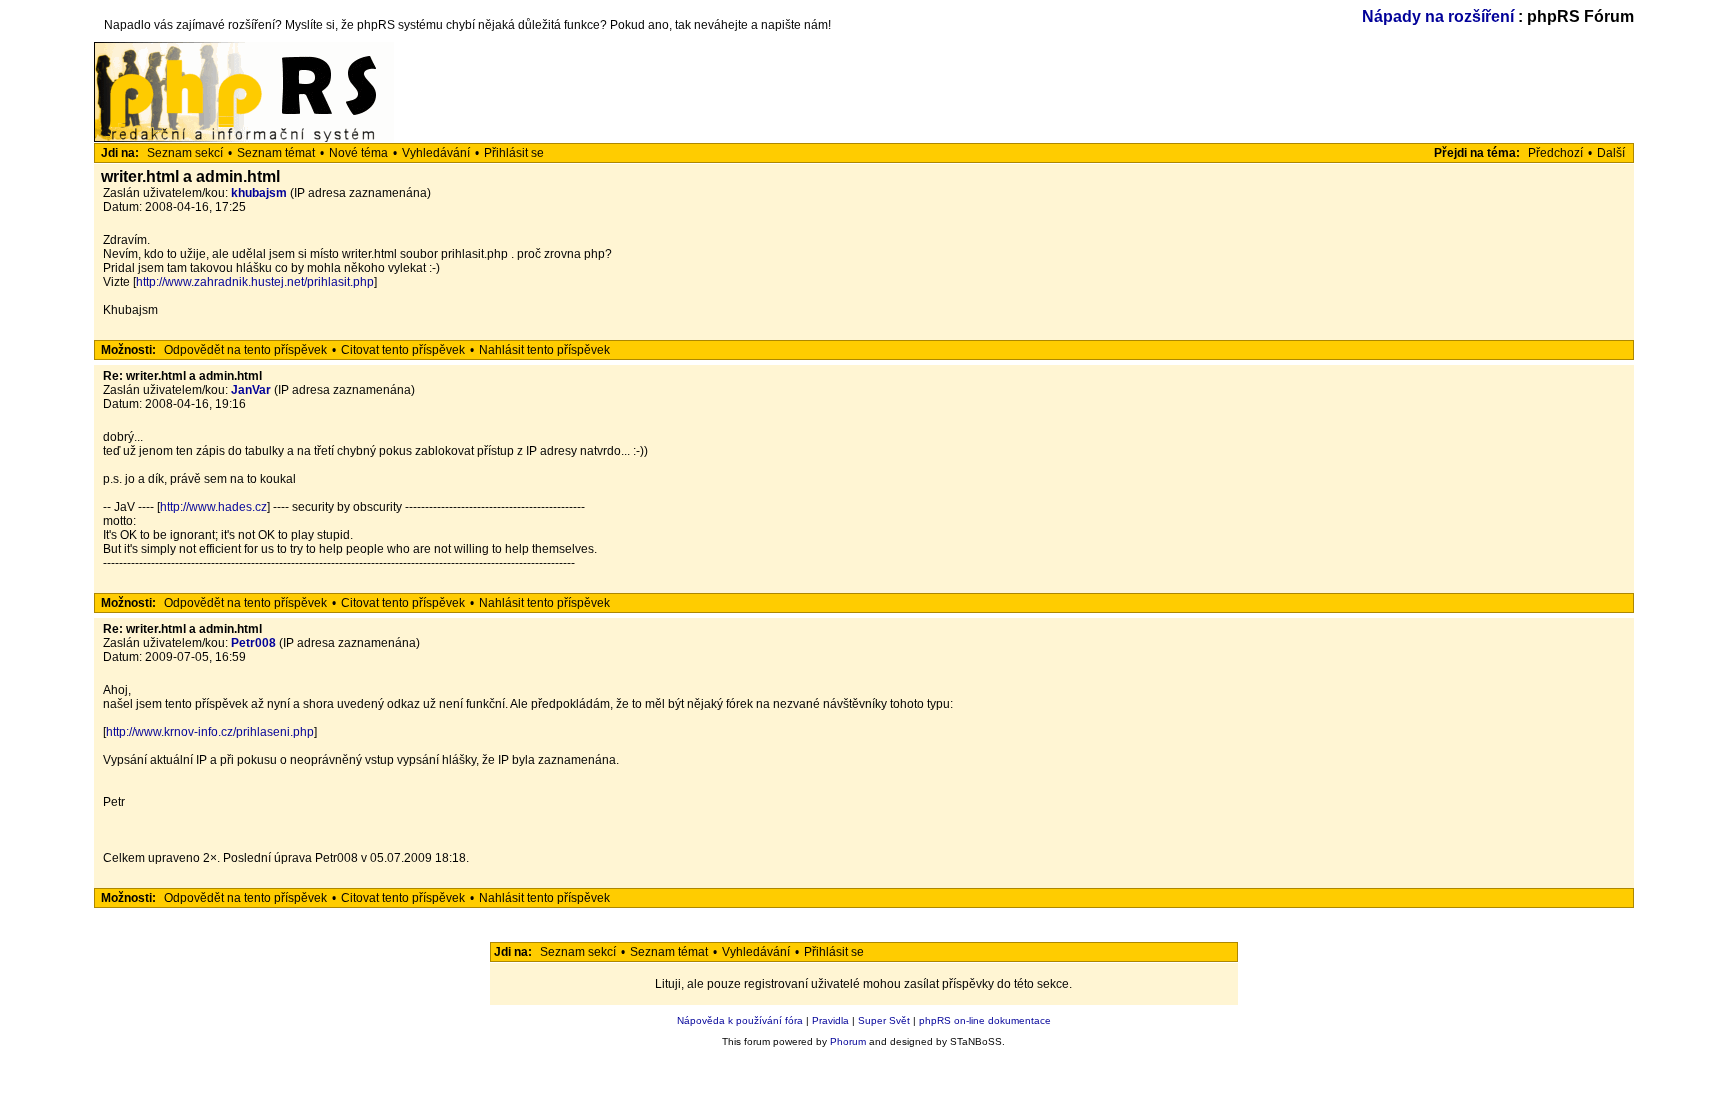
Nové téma (358, 153)
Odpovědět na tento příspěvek (245, 350)
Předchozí (1555, 153)
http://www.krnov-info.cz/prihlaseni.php (210, 732)
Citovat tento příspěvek (403, 350)
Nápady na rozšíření (1438, 16)
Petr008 (253, 643)
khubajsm (259, 193)
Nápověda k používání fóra (740, 1020)
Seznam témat (276, 153)
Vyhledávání (436, 153)
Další (1611, 153)
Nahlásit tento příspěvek (544, 350)
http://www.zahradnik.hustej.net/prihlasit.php (255, 282)
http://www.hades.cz (213, 507)
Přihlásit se (514, 153)
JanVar (251, 390)
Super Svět (884, 1020)
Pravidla (830, 1020)
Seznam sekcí (185, 153)
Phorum (848, 1041)
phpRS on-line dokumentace (985, 1020)
